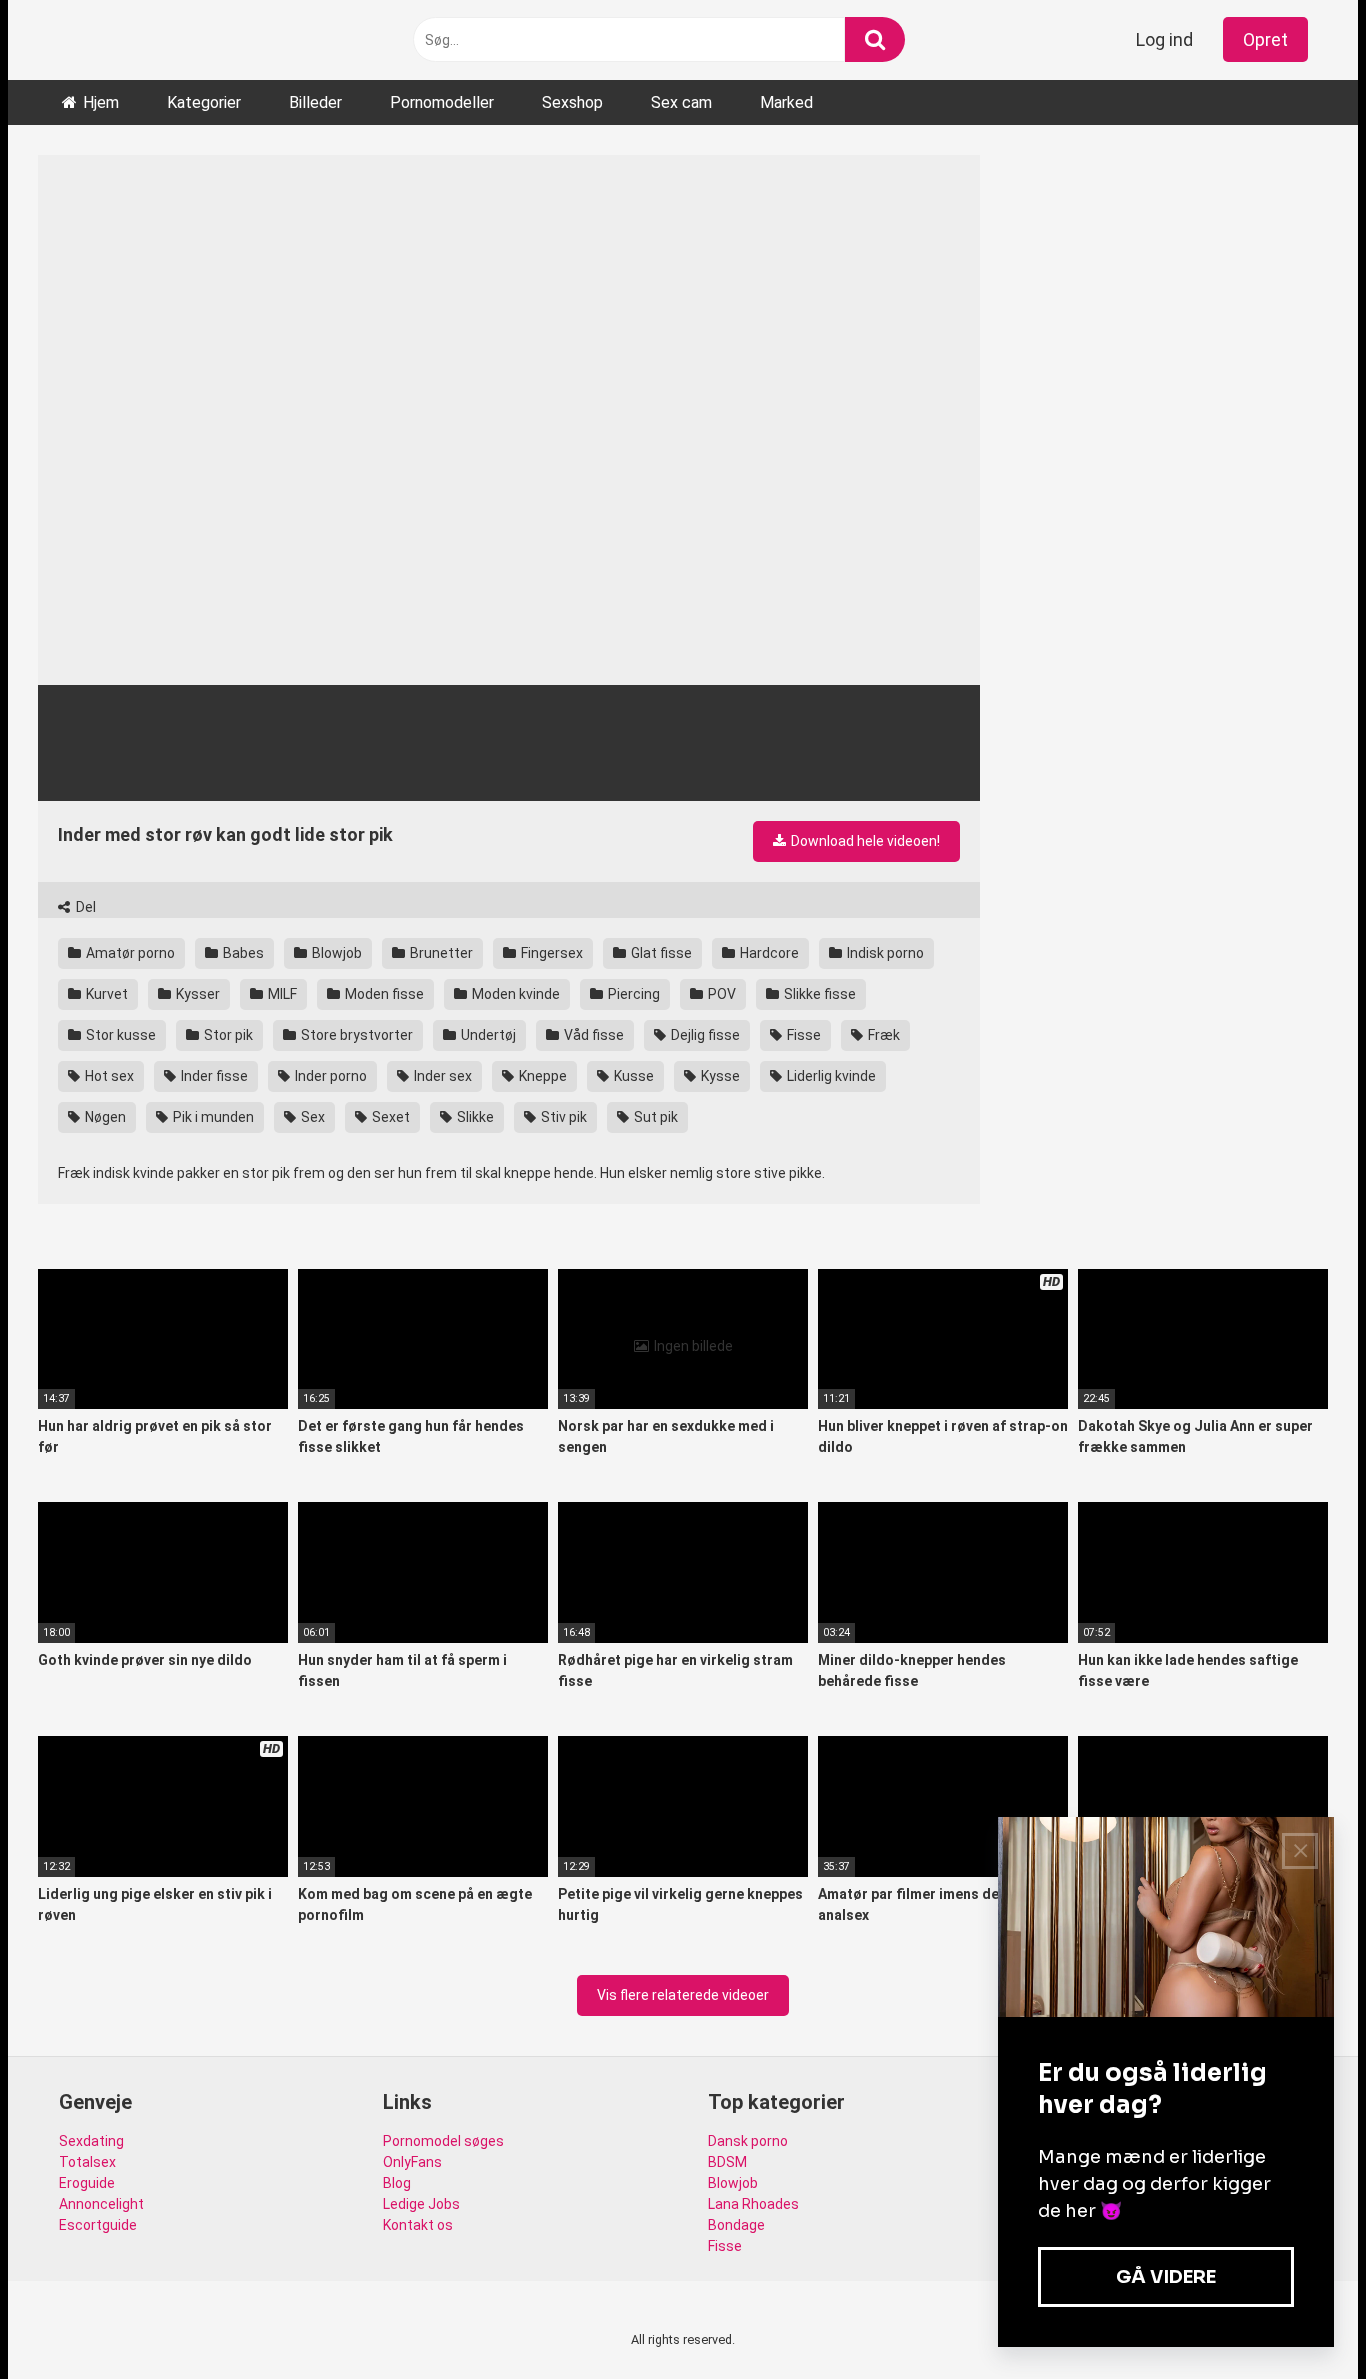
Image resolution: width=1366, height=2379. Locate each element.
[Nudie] (64, 40)
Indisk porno (884, 953)
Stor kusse (119, 1035)
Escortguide (98, 2225)
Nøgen (104, 1117)
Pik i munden (212, 1117)
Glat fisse (660, 953)
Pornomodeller (442, 102)
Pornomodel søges (443, 2141)
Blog (397, 2183)
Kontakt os (418, 2225)
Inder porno (329, 1076)
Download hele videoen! (864, 841)
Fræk (882, 1035)
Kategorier (204, 102)
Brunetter (440, 953)
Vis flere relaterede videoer (683, 1995)
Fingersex (550, 953)
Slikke (474, 1117)
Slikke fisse (818, 994)
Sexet (389, 1117)
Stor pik (227, 1035)
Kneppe (541, 1076)
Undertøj (487, 1035)
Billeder (315, 102)
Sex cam (681, 102)
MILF (281, 994)
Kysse (719, 1076)
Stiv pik (562, 1117)
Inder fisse (213, 1076)
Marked (786, 102)
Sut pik (654, 1117)
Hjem (101, 102)
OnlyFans (412, 2162)
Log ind (1164, 39)
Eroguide (87, 2183)
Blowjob (335, 953)
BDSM (727, 2162)
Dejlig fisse (704, 1035)
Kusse (632, 1076)
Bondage (736, 2225)
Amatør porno (129, 953)
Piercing (632, 994)
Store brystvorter (355, 1035)
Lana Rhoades (753, 2204)
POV (720, 994)
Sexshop (572, 102)
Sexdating (91, 2141)
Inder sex (441, 1076)
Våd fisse (592, 1035)
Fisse (802, 1035)
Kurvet (105, 994)
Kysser (196, 994)
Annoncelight (101, 2204)
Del (84, 907)
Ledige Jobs (421, 2204)
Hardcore (768, 953)
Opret (1265, 39)
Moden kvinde (514, 994)
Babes (242, 953)
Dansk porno (748, 2141)
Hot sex (108, 1076)
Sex (311, 1117)
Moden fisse (383, 994)
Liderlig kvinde (830, 1076)
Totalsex (87, 2162)
